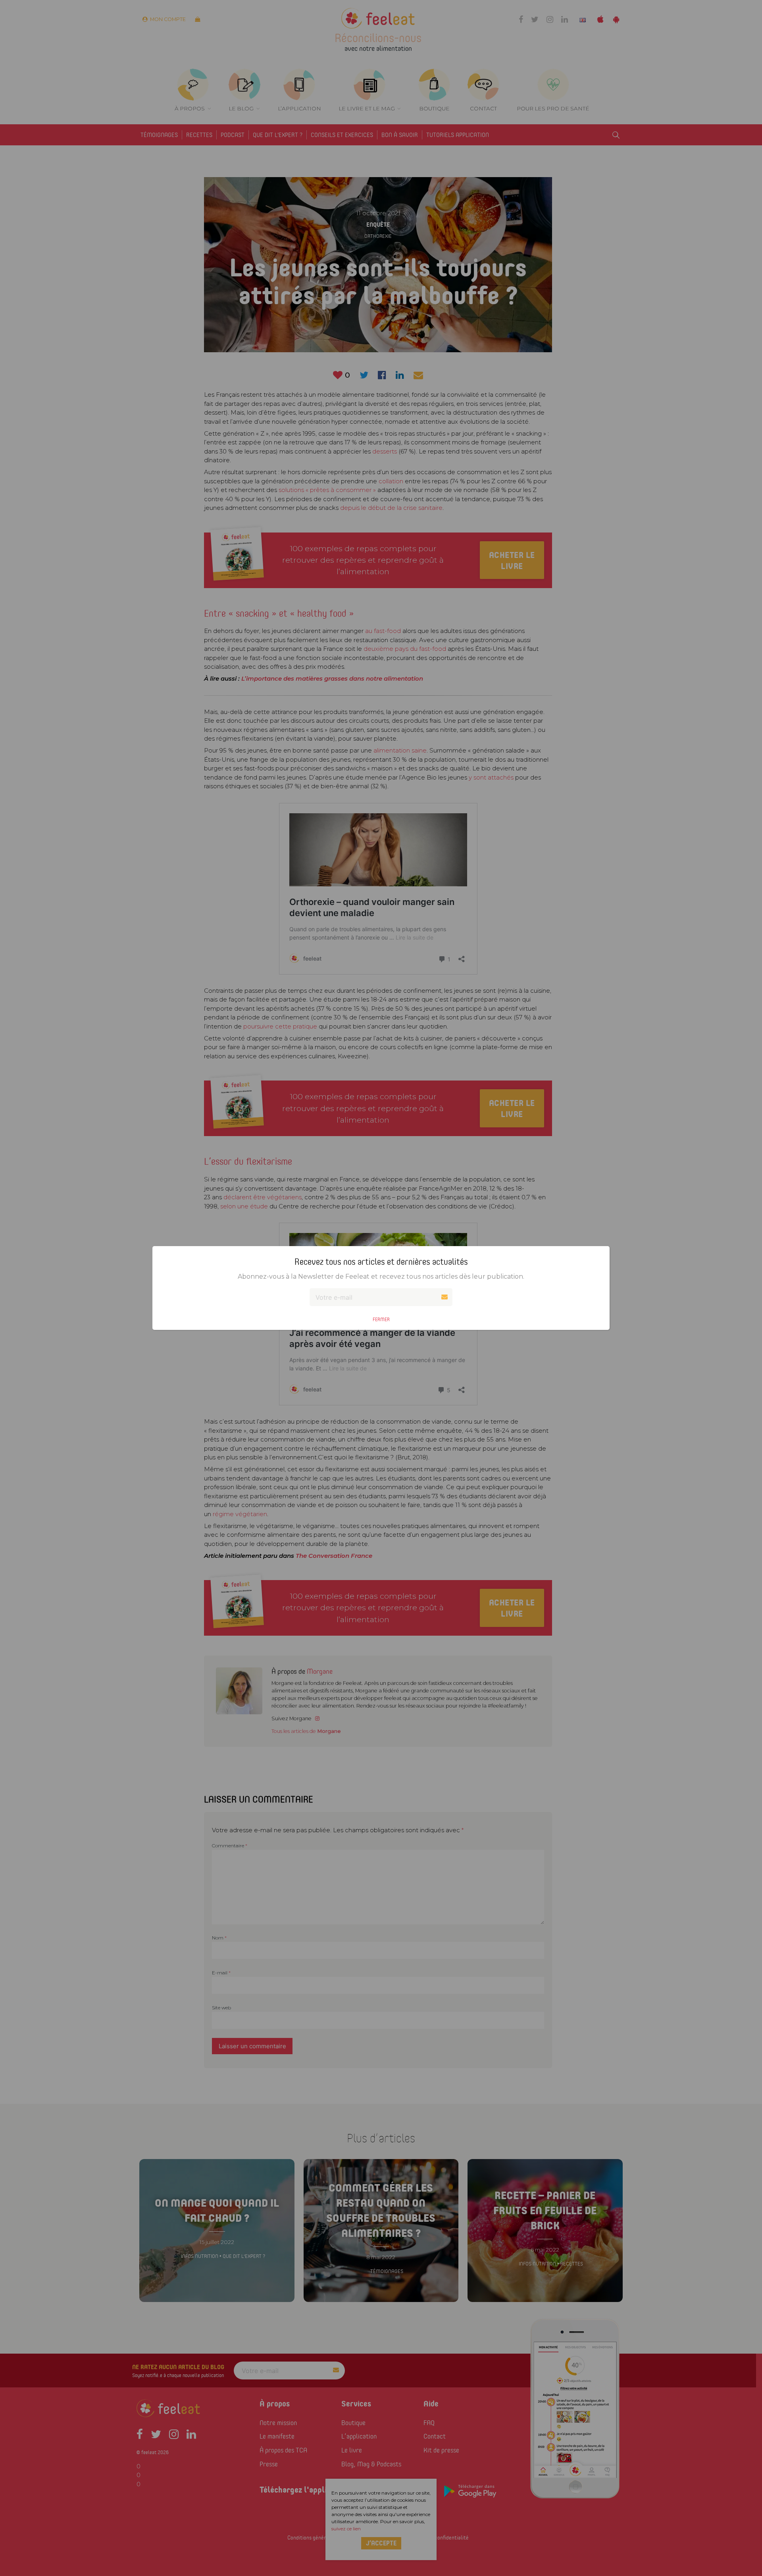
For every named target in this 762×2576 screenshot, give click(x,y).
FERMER (381, 1319)
